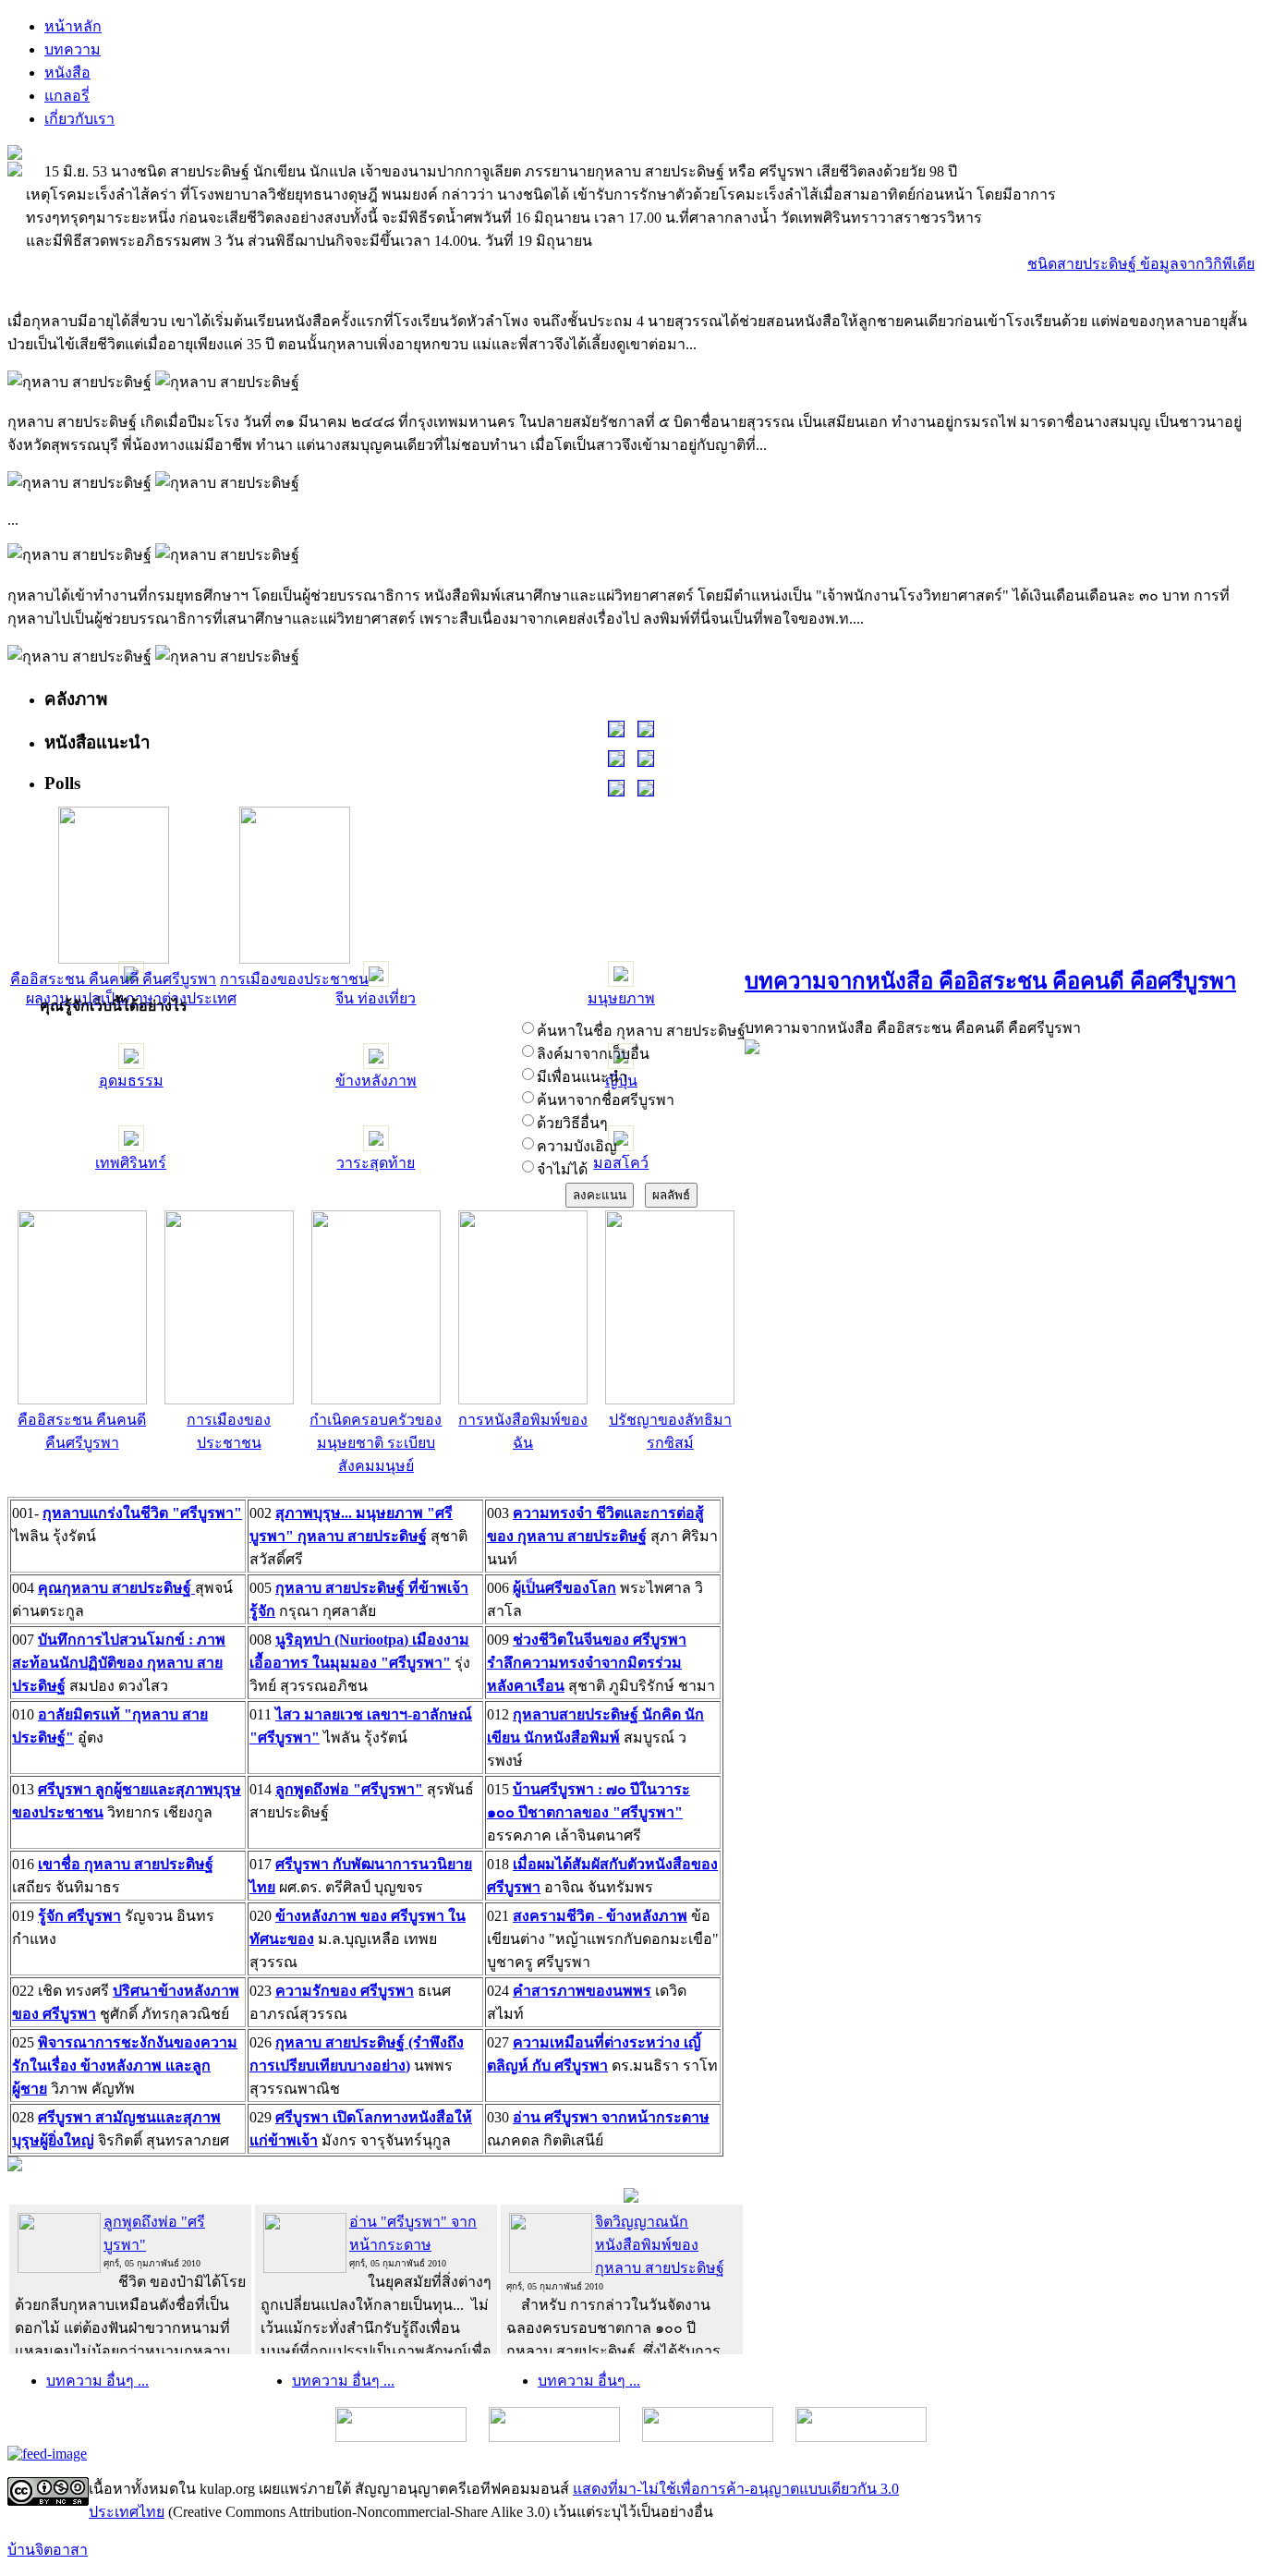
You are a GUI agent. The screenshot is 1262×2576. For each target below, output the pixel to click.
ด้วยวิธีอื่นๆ (572, 1123)
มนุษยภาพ (621, 998)
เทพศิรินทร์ (131, 1163)
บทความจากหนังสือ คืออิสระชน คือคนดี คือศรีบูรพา (990, 981)
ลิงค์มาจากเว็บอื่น (593, 1054)
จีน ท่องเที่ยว (376, 998)
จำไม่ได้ (562, 1169)
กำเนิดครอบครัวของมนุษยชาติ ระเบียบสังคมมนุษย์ (376, 1443)
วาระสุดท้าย (376, 1163)
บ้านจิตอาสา (48, 2550)
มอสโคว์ (621, 1163)
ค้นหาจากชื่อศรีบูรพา (606, 1100)
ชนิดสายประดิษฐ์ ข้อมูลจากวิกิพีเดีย (1141, 264)
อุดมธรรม (131, 1081)
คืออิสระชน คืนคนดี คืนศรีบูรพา (113, 979)
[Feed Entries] (47, 2454)
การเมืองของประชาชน (294, 979)
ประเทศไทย (127, 2512)
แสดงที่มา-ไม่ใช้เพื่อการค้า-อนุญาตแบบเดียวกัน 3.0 (736, 2489)
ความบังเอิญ (577, 1146)
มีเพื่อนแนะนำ (582, 1077)
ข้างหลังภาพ (376, 1081)
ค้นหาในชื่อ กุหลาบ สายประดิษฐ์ (641, 1031)
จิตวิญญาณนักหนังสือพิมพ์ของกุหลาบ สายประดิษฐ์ (660, 2245)
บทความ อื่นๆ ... (97, 2381)
